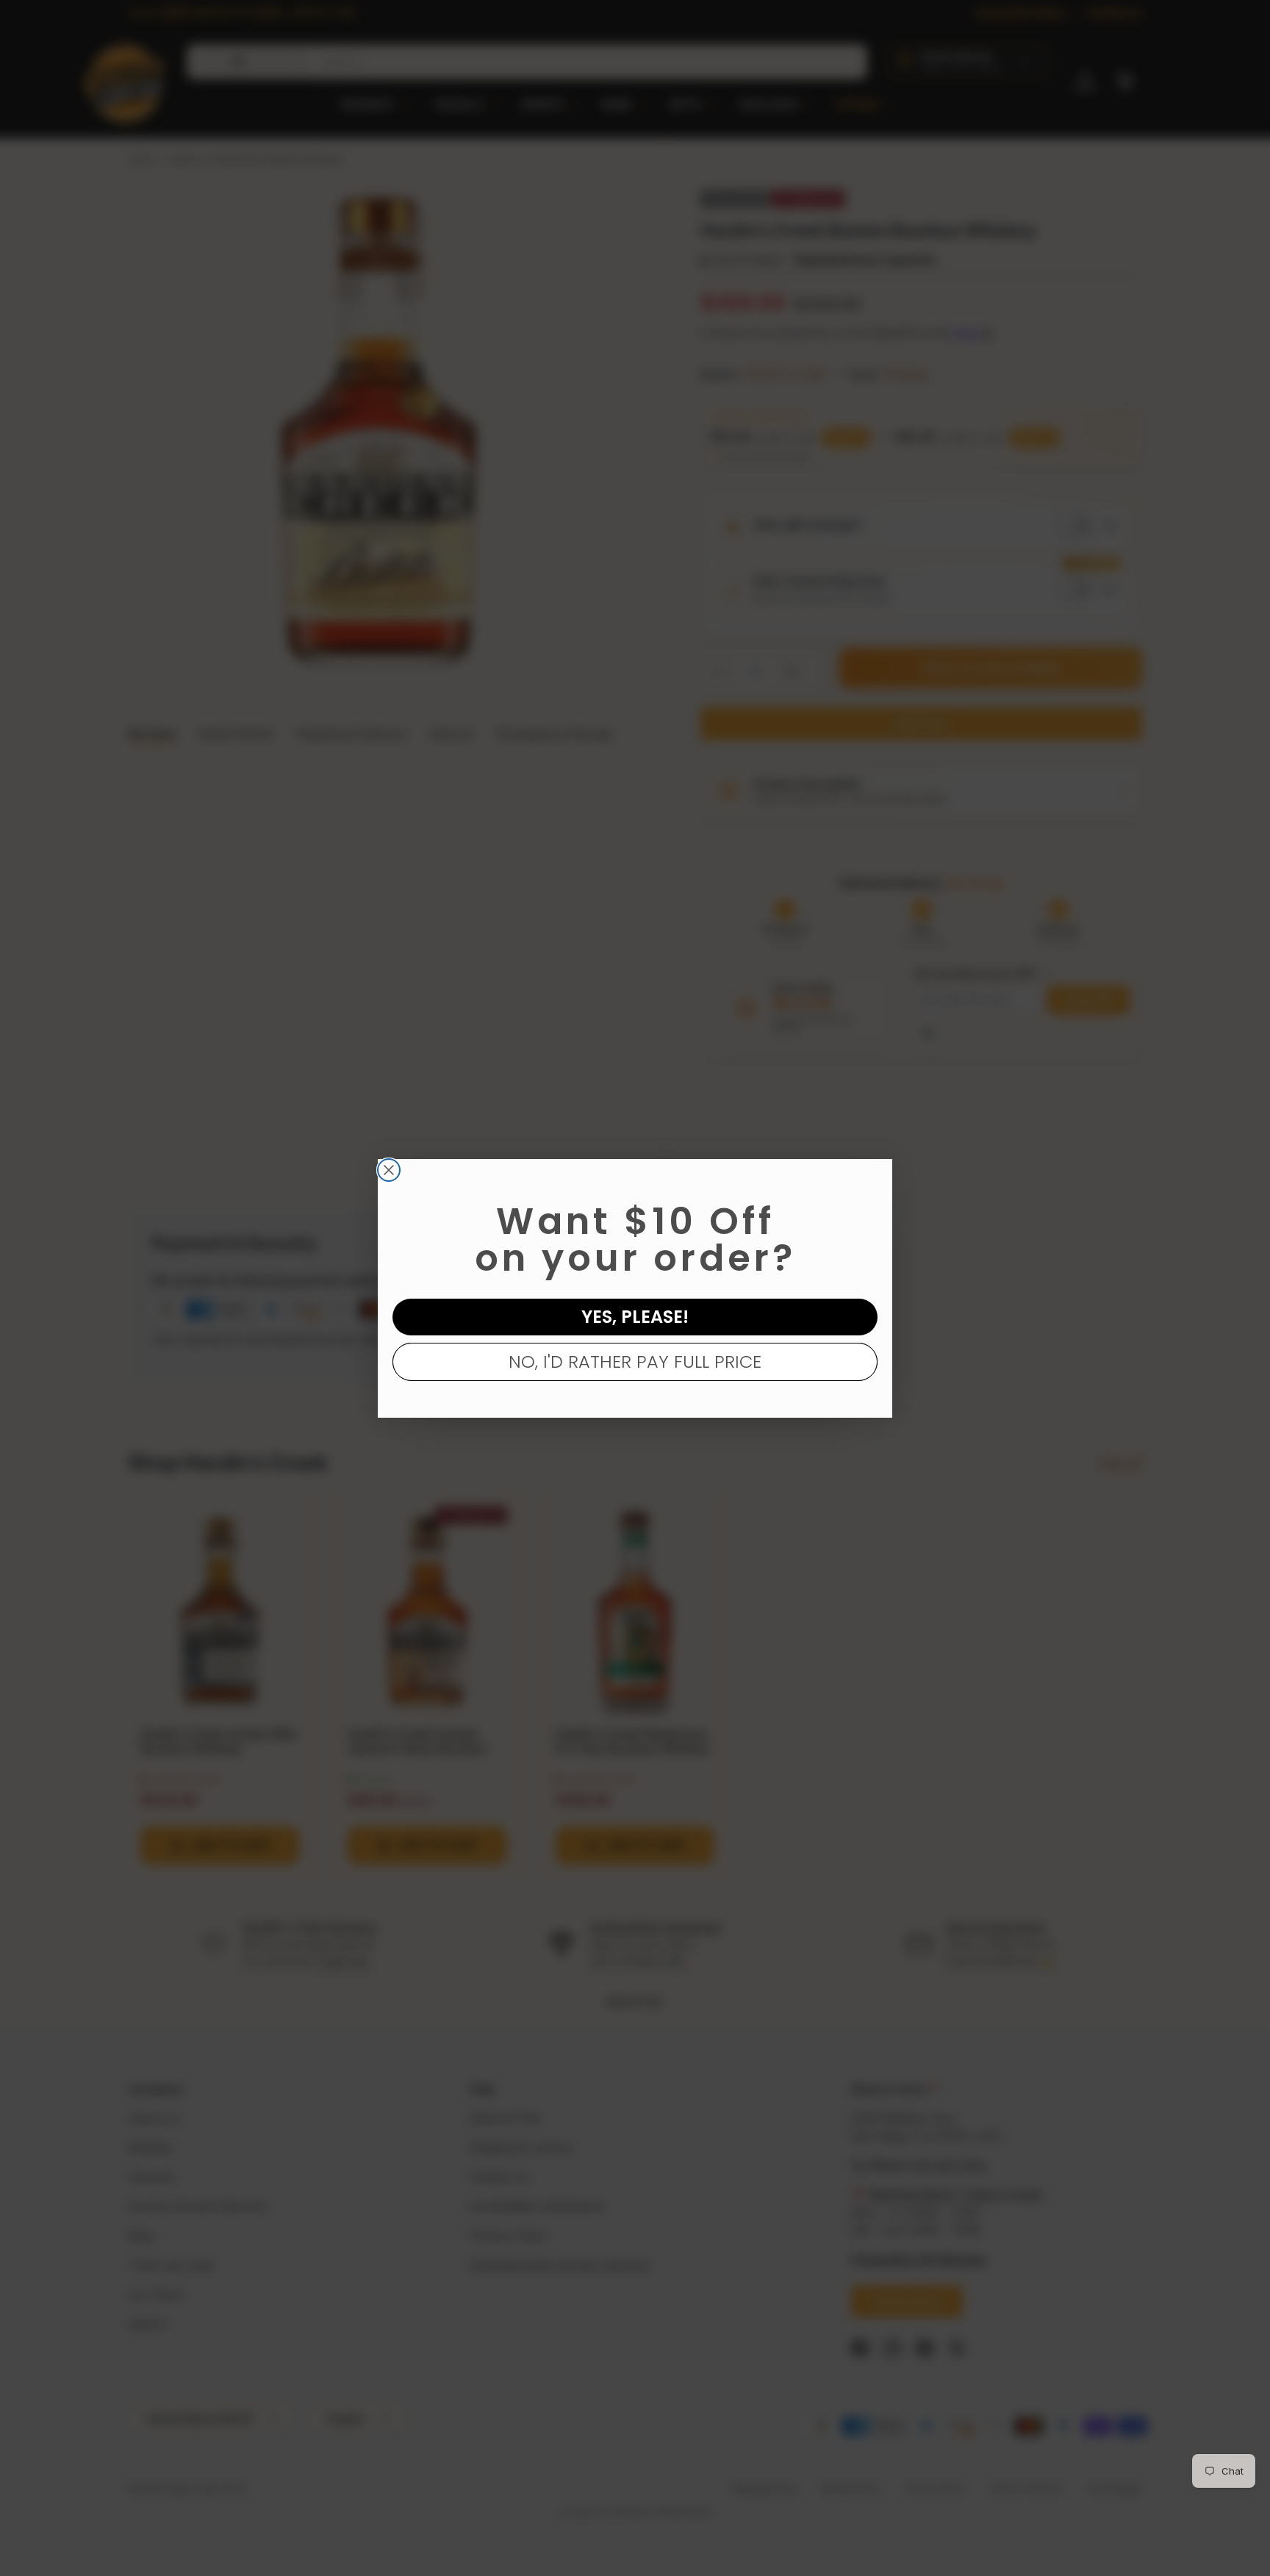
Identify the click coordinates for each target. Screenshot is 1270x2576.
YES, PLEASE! (635, 1317)
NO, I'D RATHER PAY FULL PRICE (635, 1361)
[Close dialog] (389, 1170)
